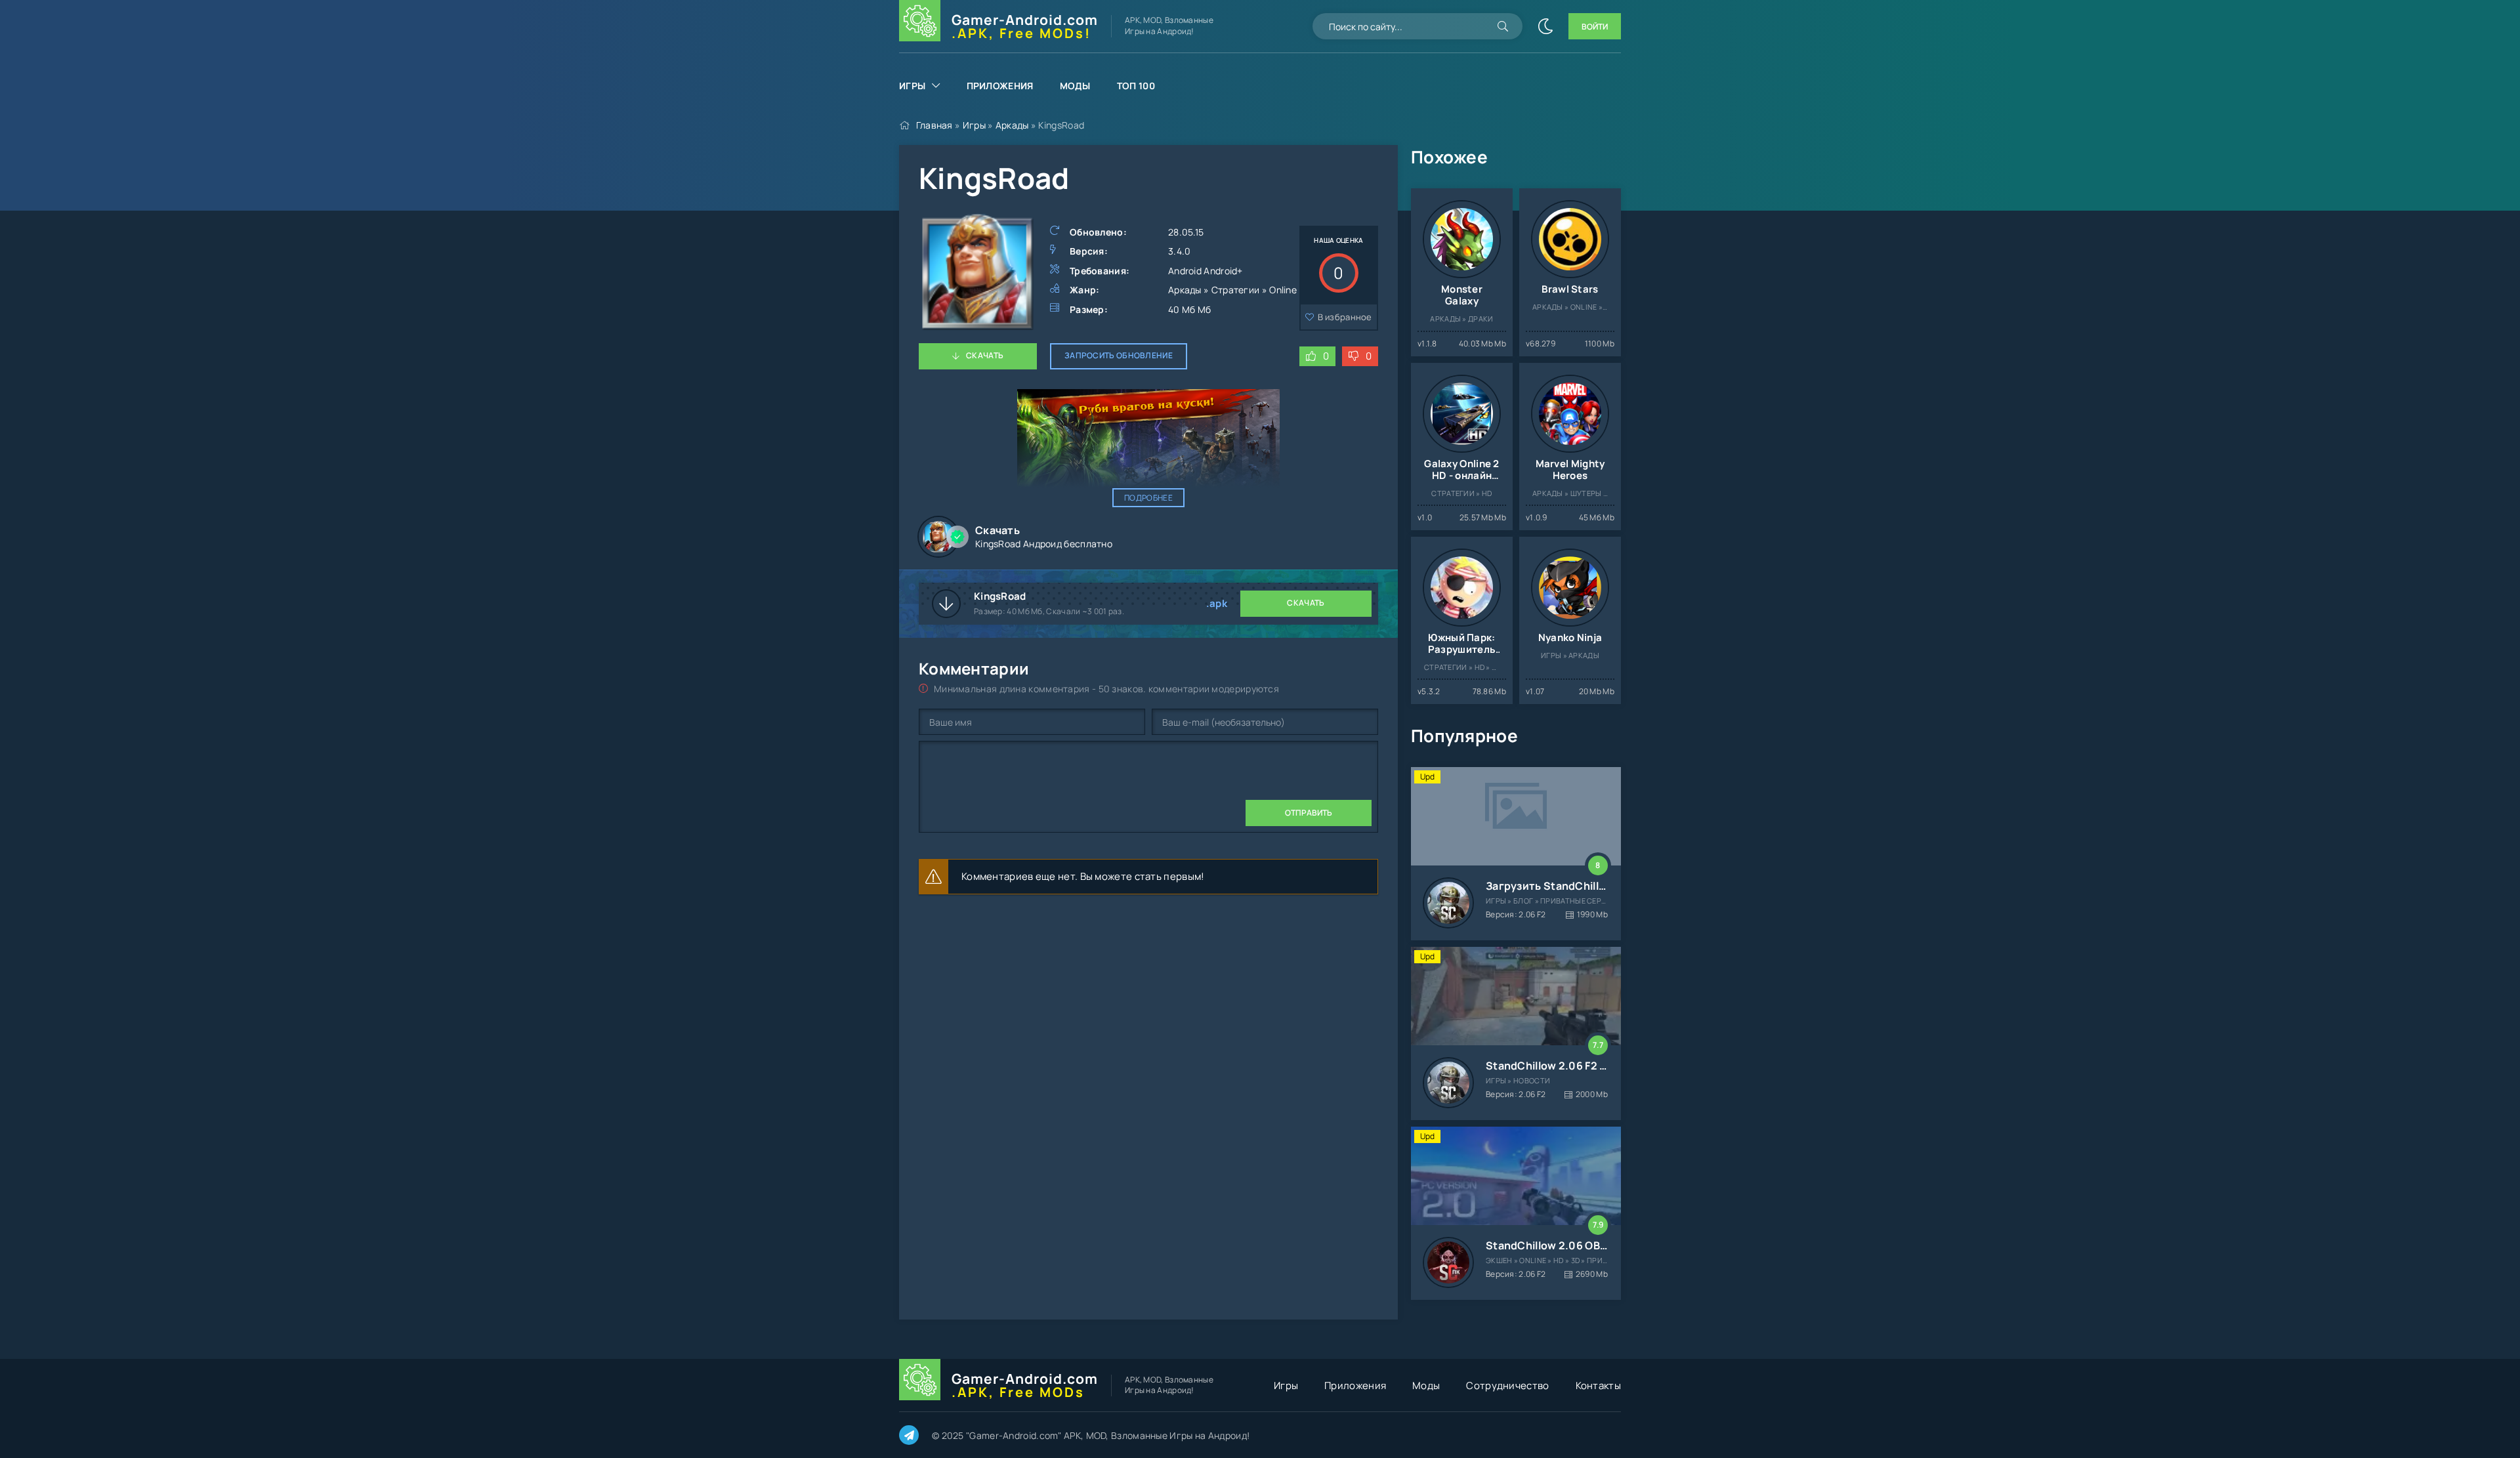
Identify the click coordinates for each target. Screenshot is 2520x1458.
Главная (934, 125)
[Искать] (1503, 26)
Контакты (1598, 1385)
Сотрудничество (1507, 1385)
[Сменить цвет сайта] (1545, 26)
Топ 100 (1136, 86)
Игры (912, 86)
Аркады (1012, 125)
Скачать (985, 355)
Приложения (1000, 86)
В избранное (1345, 317)
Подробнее (1148, 498)
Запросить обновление (1119, 355)
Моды (1075, 86)
